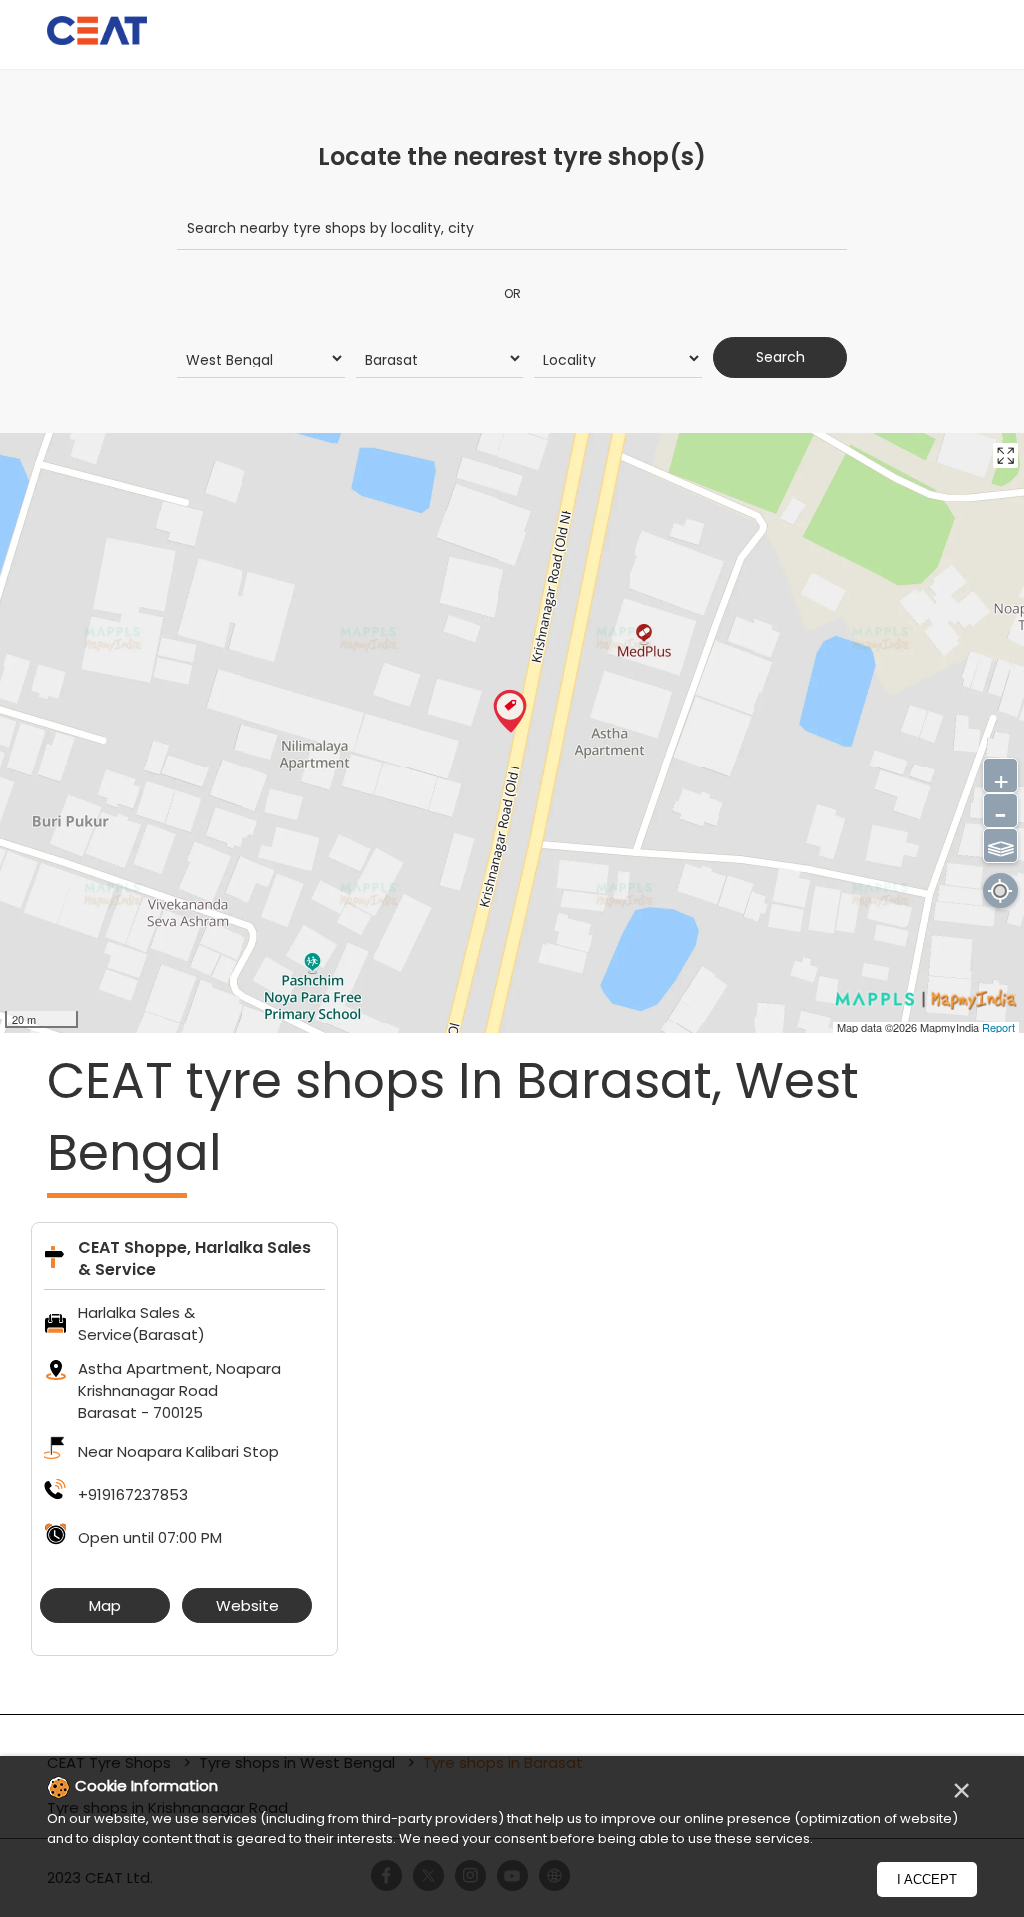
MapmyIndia (951, 1027)
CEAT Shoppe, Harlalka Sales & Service (194, 1258)
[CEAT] (97, 33)
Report (998, 1027)
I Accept (927, 1879)
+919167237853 (133, 1494)
